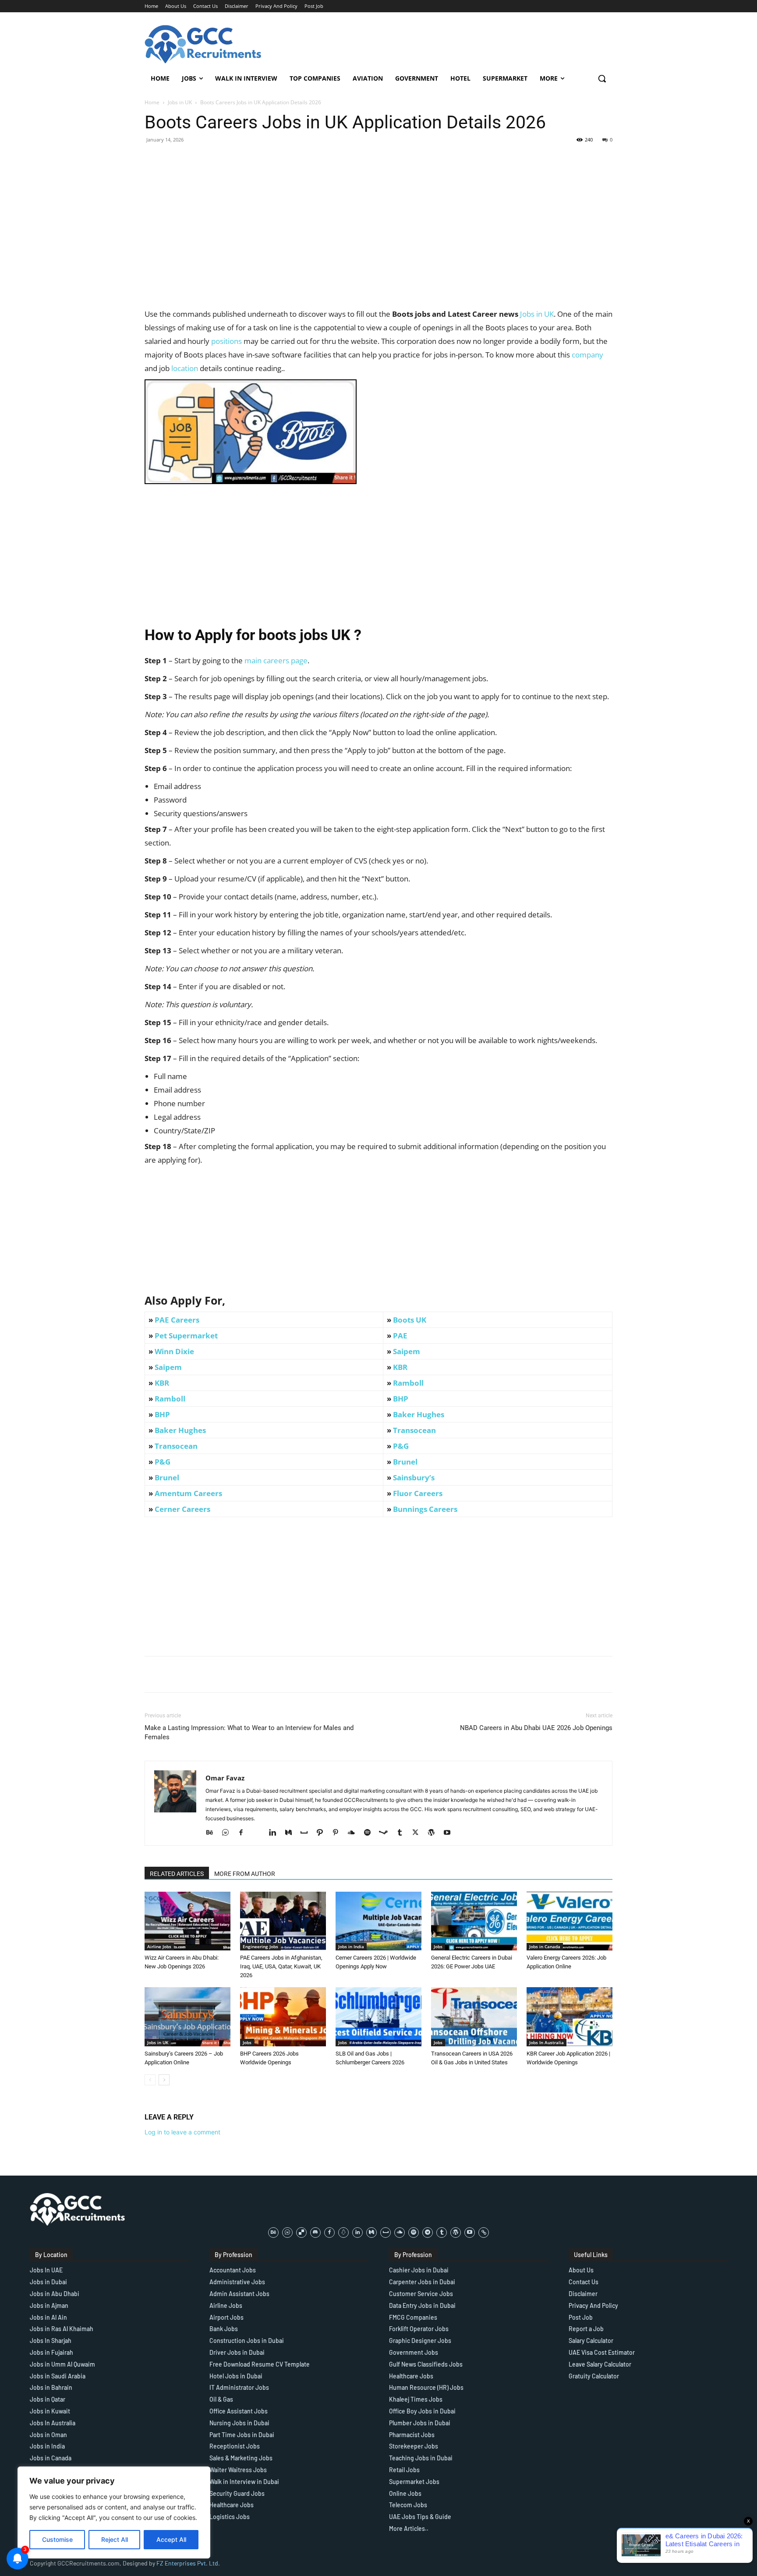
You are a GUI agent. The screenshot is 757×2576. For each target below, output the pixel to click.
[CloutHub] (228, 1833)
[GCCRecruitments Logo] (204, 44)
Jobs (438, 1946)
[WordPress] (434, 1833)
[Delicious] (301, 2233)
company (587, 355)
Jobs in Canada (545, 1946)
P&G (401, 1446)
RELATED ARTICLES (177, 1874)
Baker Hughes (419, 1414)
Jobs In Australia (547, 2042)
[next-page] (164, 2080)
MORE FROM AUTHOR (245, 1874)
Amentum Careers (188, 1493)
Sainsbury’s (414, 1477)
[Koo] (343, 2233)
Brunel (405, 1462)
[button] (602, 78)
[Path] (323, 1833)
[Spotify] (370, 1833)
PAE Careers (177, 1320)
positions (226, 341)
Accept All (171, 2539)
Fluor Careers (418, 1493)
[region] (114, 2512)
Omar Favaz (225, 1778)
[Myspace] (307, 1833)
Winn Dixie (174, 1351)
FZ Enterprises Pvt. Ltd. (188, 2563)
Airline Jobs (159, 1946)
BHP (401, 1399)
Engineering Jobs (260, 1946)
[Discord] (315, 2233)
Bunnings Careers (425, 1509)
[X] (419, 1833)
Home (152, 102)
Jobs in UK (180, 102)
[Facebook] (244, 1833)
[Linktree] (484, 2233)
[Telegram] (428, 2233)
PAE (400, 1336)
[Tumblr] (403, 1833)
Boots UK (410, 1320)
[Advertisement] (378, 246)
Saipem (407, 1351)
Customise (57, 2539)
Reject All (115, 2539)
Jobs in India (351, 1946)
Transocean (414, 1430)
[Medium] (292, 1833)
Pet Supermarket (186, 1336)
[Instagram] (260, 1833)
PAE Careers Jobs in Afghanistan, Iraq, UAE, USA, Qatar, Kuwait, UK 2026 (281, 1966)
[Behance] (213, 1833)
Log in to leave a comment (182, 2132)
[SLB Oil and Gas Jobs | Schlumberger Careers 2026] (378, 2017)
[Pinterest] (339, 1833)
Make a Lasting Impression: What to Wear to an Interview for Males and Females (249, 1732)
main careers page (276, 660)
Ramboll (408, 1383)
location (185, 368)
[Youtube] (450, 1833)
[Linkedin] (276, 1833)
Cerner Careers (182, 1509)
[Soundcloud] (355, 1833)
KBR (400, 1367)
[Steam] (387, 1833)
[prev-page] (150, 2080)
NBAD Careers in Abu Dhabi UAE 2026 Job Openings (536, 1728)
